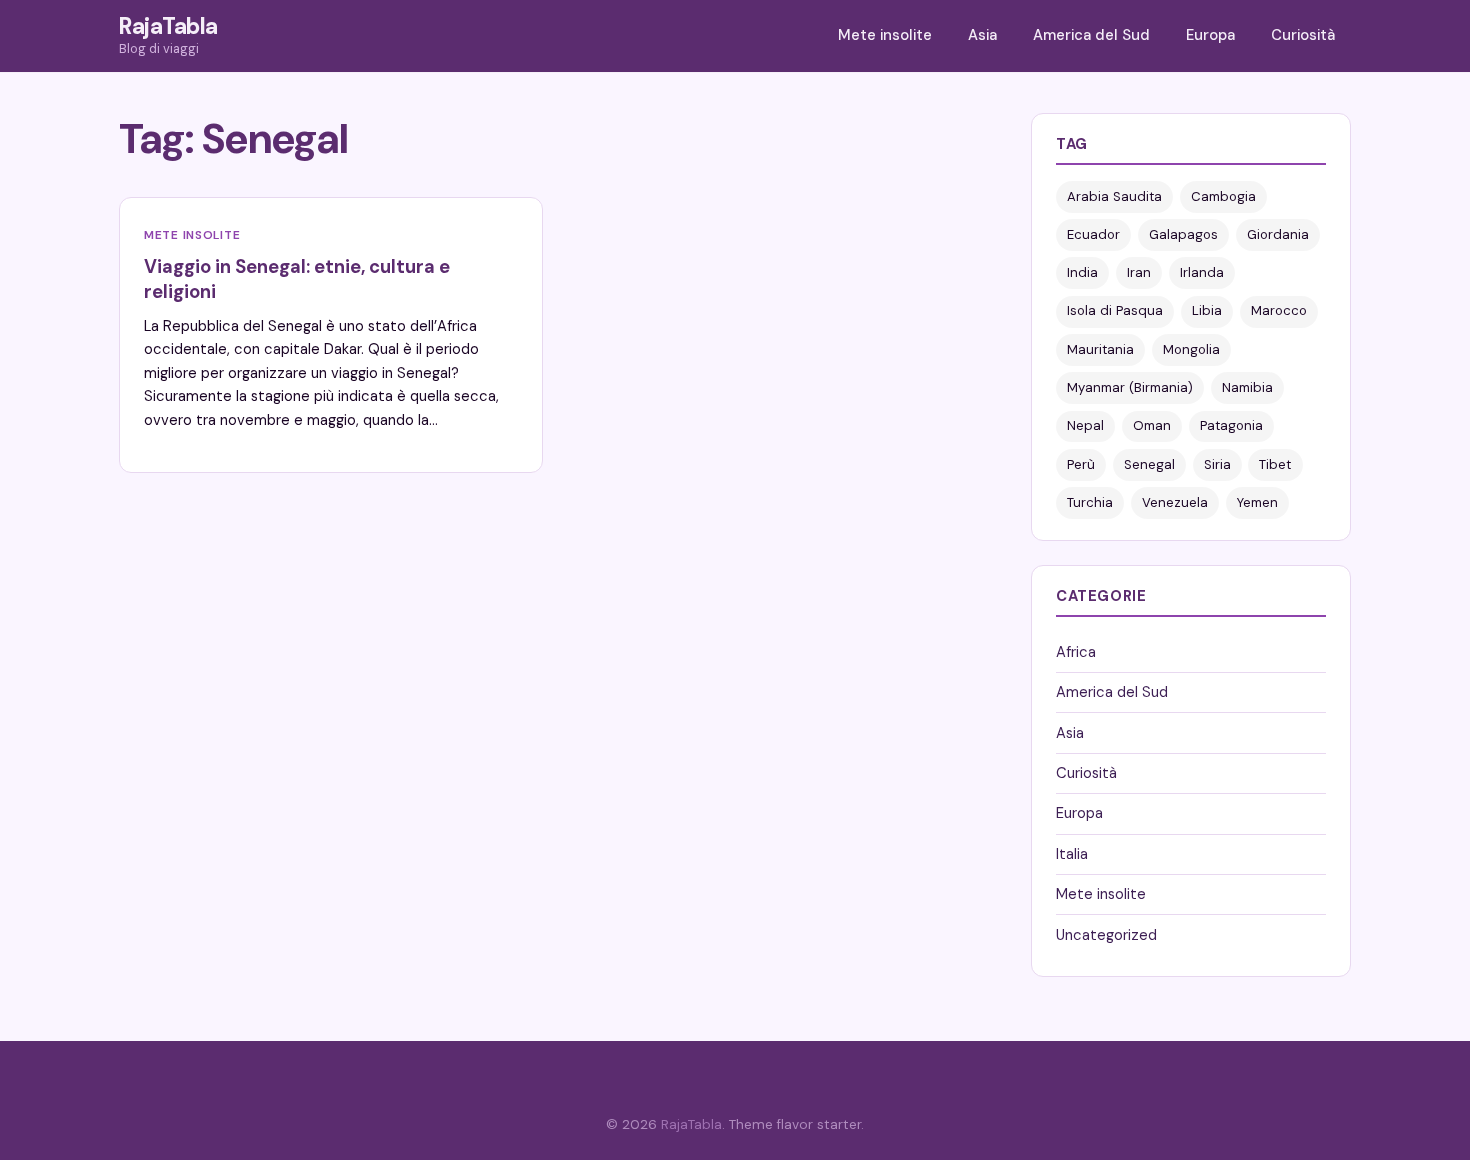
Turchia (1090, 502)
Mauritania (1100, 349)
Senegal (1149, 464)
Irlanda (1202, 272)
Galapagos (1183, 234)
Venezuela (1175, 502)
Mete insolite (885, 35)
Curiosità (1303, 35)
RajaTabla (168, 26)
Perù (1081, 464)
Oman (1152, 425)
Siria (1217, 464)
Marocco (1279, 310)
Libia (1207, 310)
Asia (982, 35)
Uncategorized (1106, 935)
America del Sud (1091, 35)
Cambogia (1223, 196)
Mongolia (1191, 349)
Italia (1072, 854)
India (1082, 272)
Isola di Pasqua (1115, 310)
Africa (1076, 652)
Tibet (1275, 464)
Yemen (1257, 502)
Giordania (1278, 234)
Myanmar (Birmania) (1130, 387)
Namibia (1247, 387)
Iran (1139, 272)
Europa (1210, 35)
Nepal (1085, 425)
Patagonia (1231, 425)
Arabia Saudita (1114, 196)
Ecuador (1093, 234)
